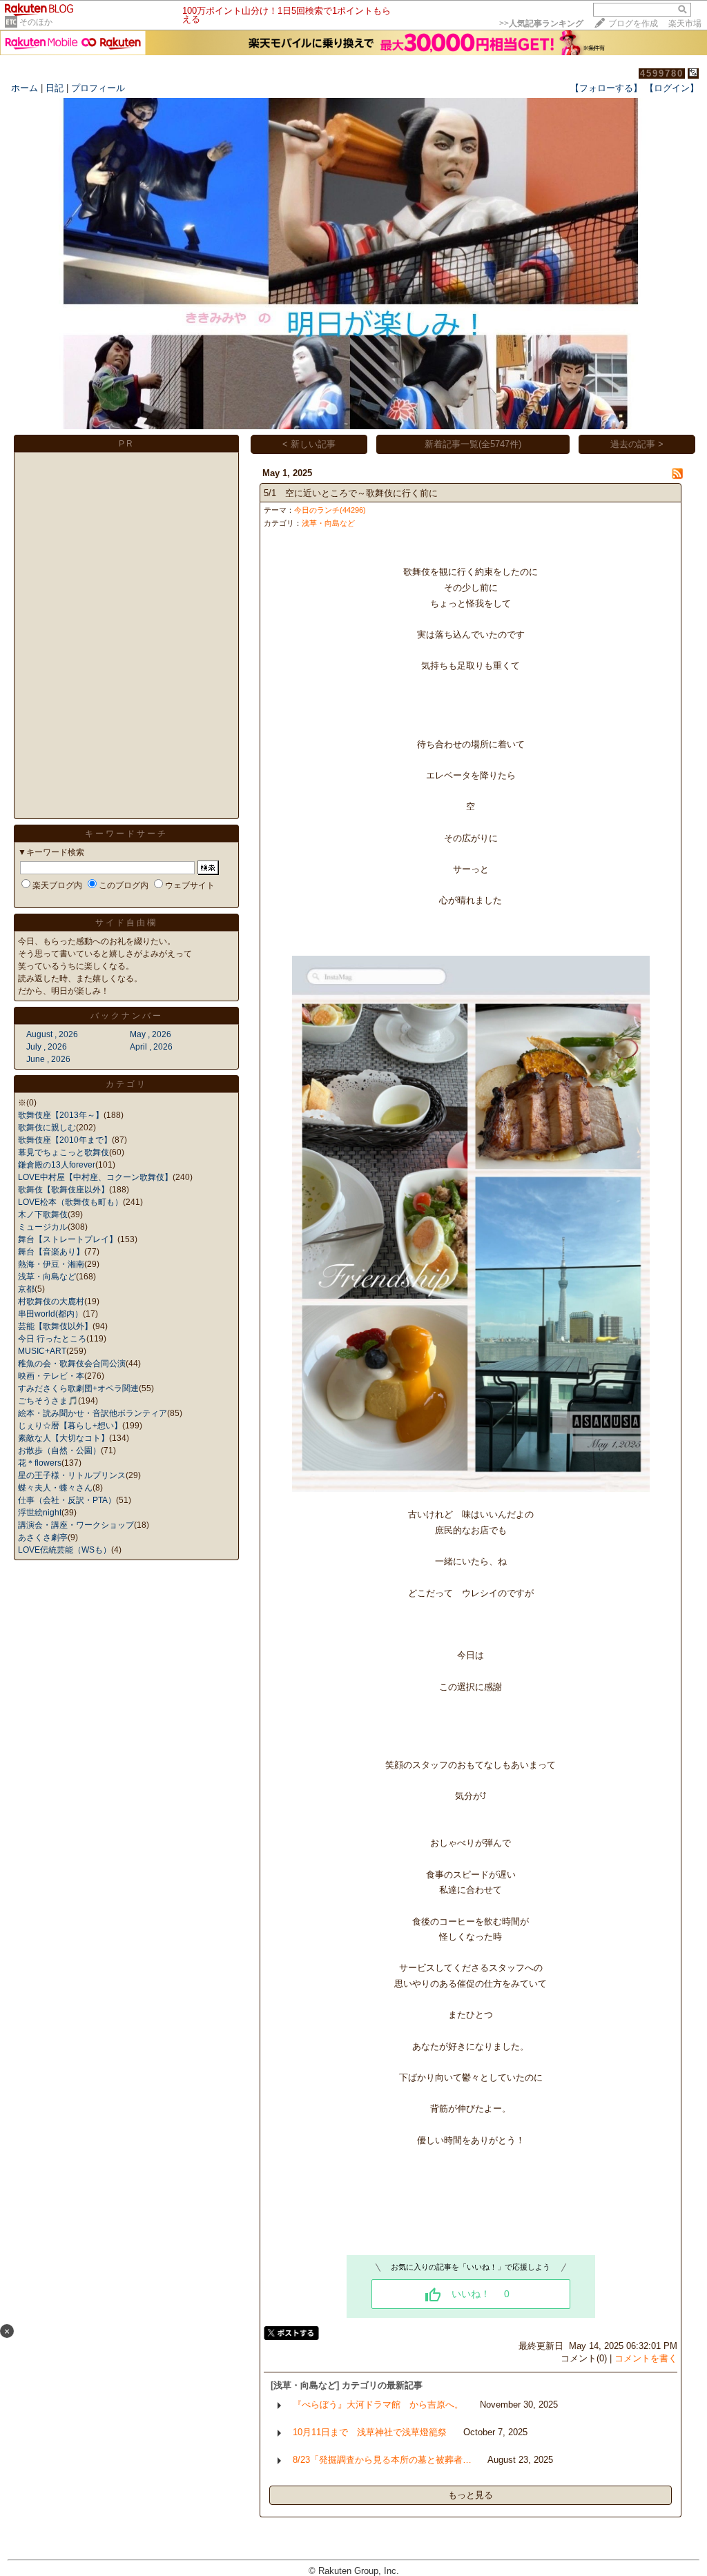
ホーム (25, 88)
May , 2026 (151, 1034)
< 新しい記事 (309, 444)
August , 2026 (52, 1034)
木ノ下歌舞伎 (43, 1215)
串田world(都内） (50, 1314)
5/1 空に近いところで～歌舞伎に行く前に (351, 493)
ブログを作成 (633, 23)
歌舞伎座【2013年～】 (61, 1115)
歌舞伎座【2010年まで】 (65, 1140)
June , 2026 (48, 1059)
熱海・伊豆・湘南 (51, 1264)
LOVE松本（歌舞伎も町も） (70, 1202)
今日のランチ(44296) (330, 510)
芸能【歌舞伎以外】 (55, 1326)
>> (541, 23)
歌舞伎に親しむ (47, 1128)
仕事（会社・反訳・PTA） (67, 1500)
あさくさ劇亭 (43, 1537)
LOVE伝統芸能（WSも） (65, 1550)
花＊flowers (40, 1463)
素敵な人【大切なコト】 (64, 1438)
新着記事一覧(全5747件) (473, 444)
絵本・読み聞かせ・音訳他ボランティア (93, 1413)
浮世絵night (40, 1513)
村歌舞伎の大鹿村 (51, 1301)
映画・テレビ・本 (51, 1376)
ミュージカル (43, 1227)
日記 (55, 88)
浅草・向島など (47, 1277)
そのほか (36, 22)
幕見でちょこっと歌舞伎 (64, 1152)
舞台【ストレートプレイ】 (68, 1239)
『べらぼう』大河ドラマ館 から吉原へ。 (378, 2405)
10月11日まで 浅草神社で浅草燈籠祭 (370, 2432)
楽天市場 (685, 23)
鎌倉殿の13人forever (57, 1165)
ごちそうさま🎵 (48, 1401)
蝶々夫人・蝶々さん (55, 1488)
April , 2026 (151, 1047)
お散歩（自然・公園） (59, 1451)
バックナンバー (127, 1016)
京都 (26, 1289)
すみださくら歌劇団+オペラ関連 (78, 1388)
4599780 (662, 73)
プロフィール (98, 88)
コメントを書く (646, 2358)
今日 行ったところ (52, 1339)
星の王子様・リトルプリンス (72, 1475)
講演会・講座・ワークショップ (76, 1525)
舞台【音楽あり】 (51, 1252)
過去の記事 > (637, 444)
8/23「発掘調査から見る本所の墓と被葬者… (382, 2460)
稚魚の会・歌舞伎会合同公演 (72, 1364)
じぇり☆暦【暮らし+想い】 (70, 1426)
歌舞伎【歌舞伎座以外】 (64, 1190)
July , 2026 (47, 1047)
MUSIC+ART (42, 1351)
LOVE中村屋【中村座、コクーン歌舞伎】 (95, 1177)
